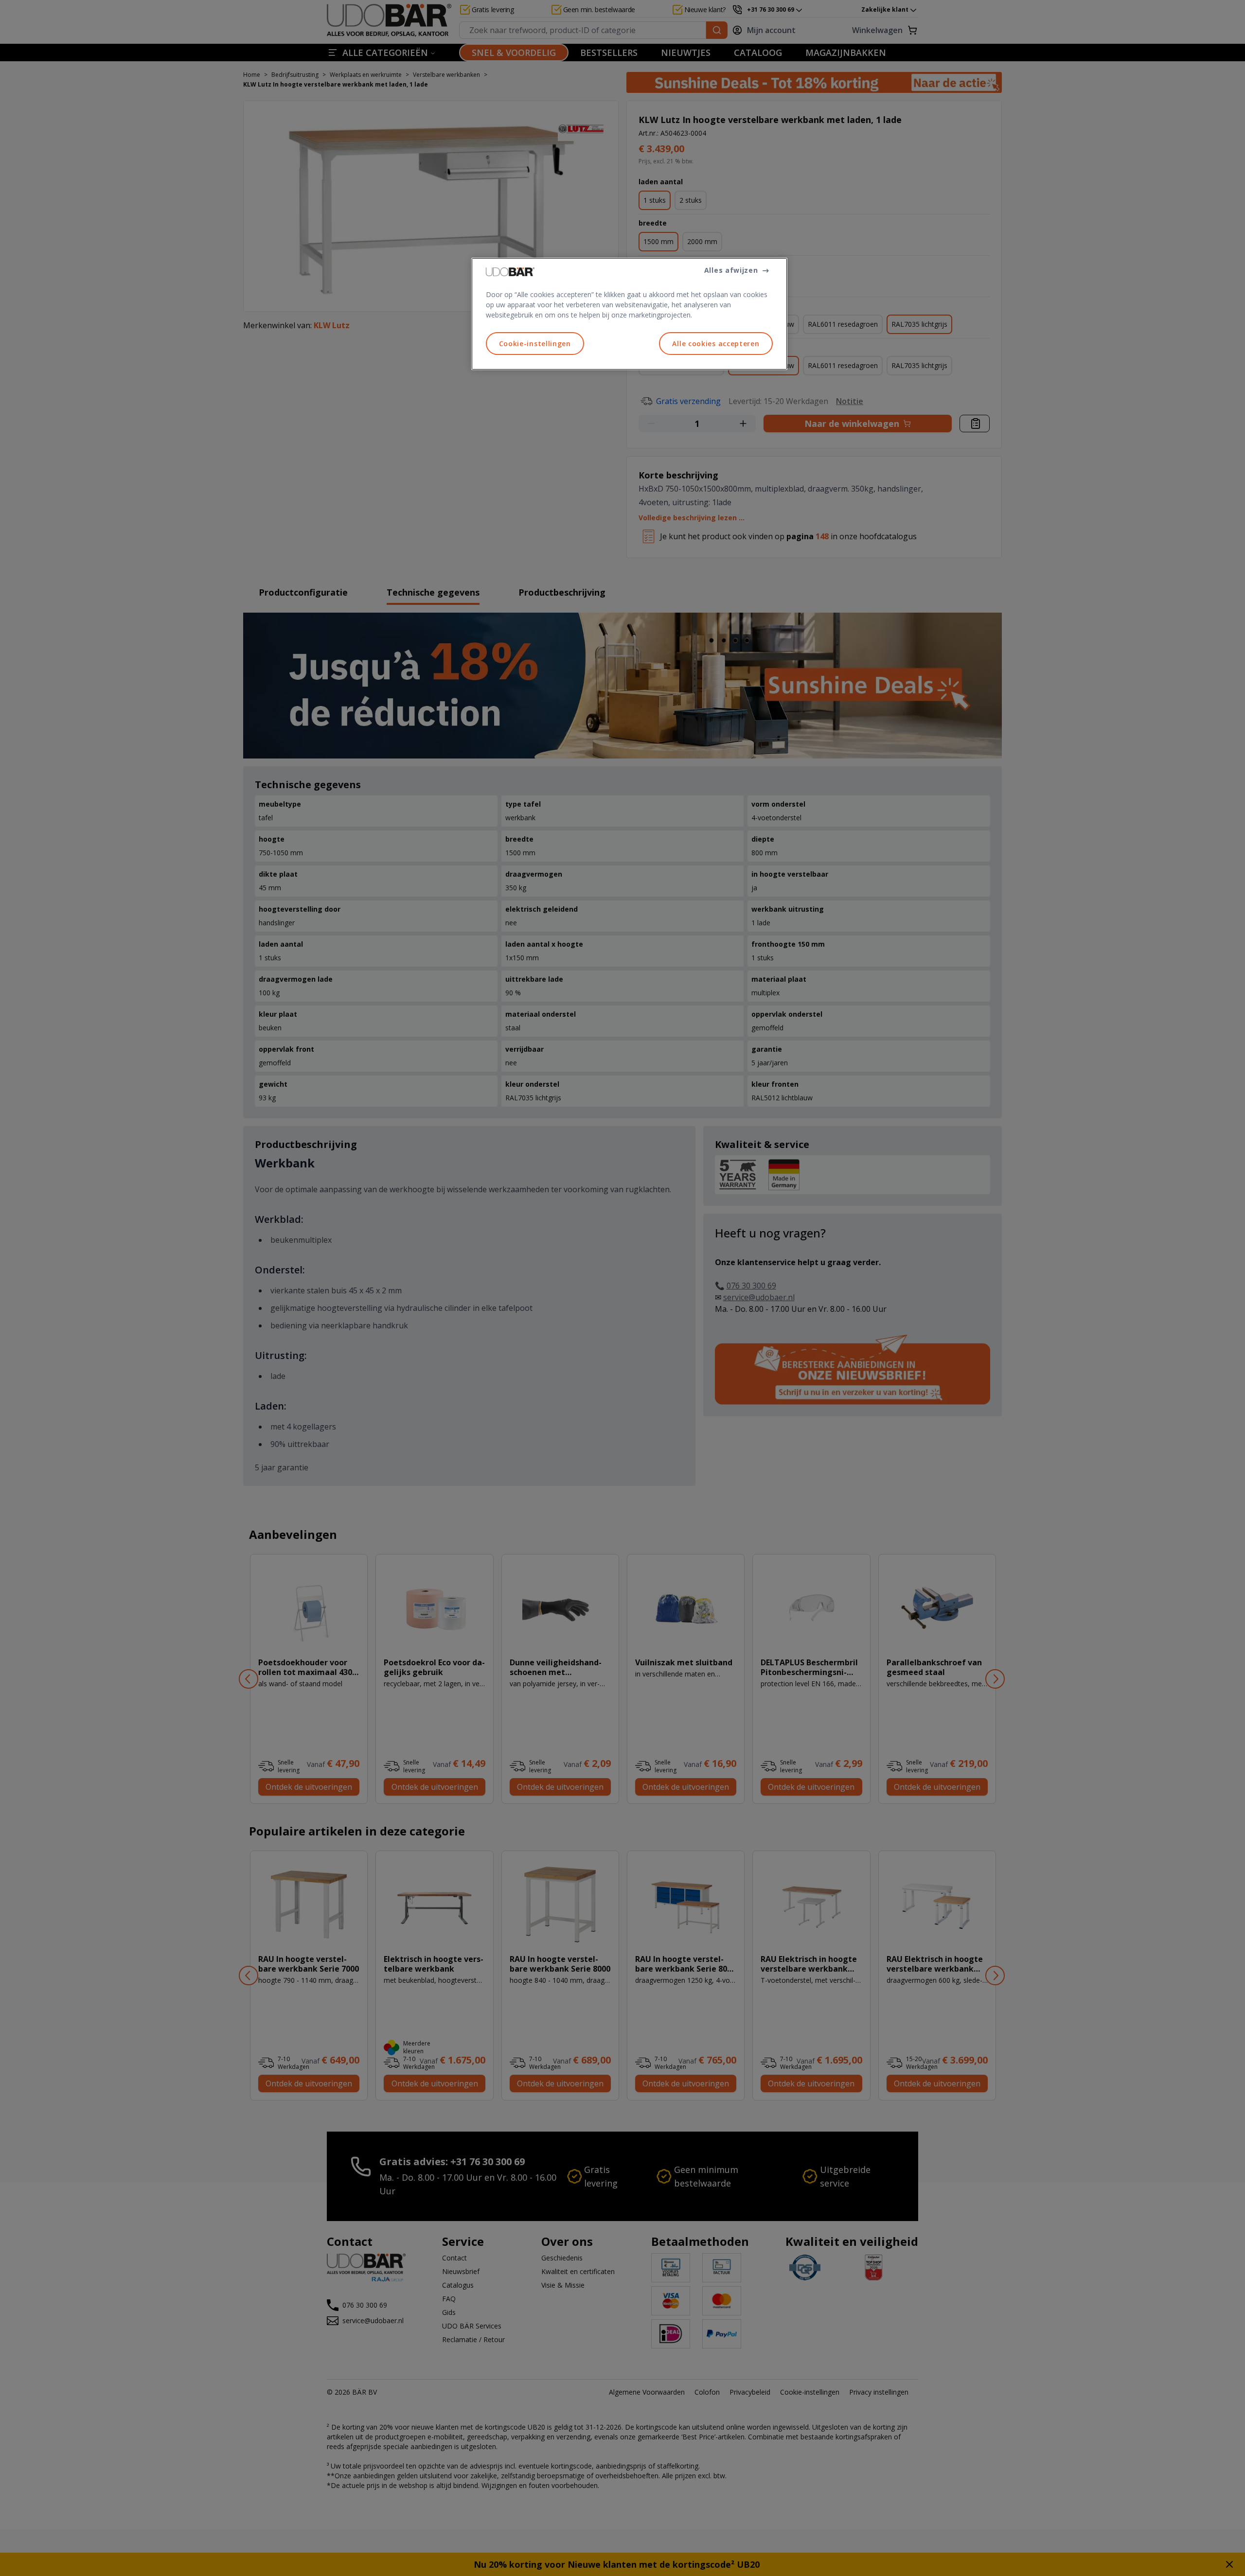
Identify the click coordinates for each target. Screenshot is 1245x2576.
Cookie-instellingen (535, 344)
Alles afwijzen (731, 270)
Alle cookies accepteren (716, 344)
